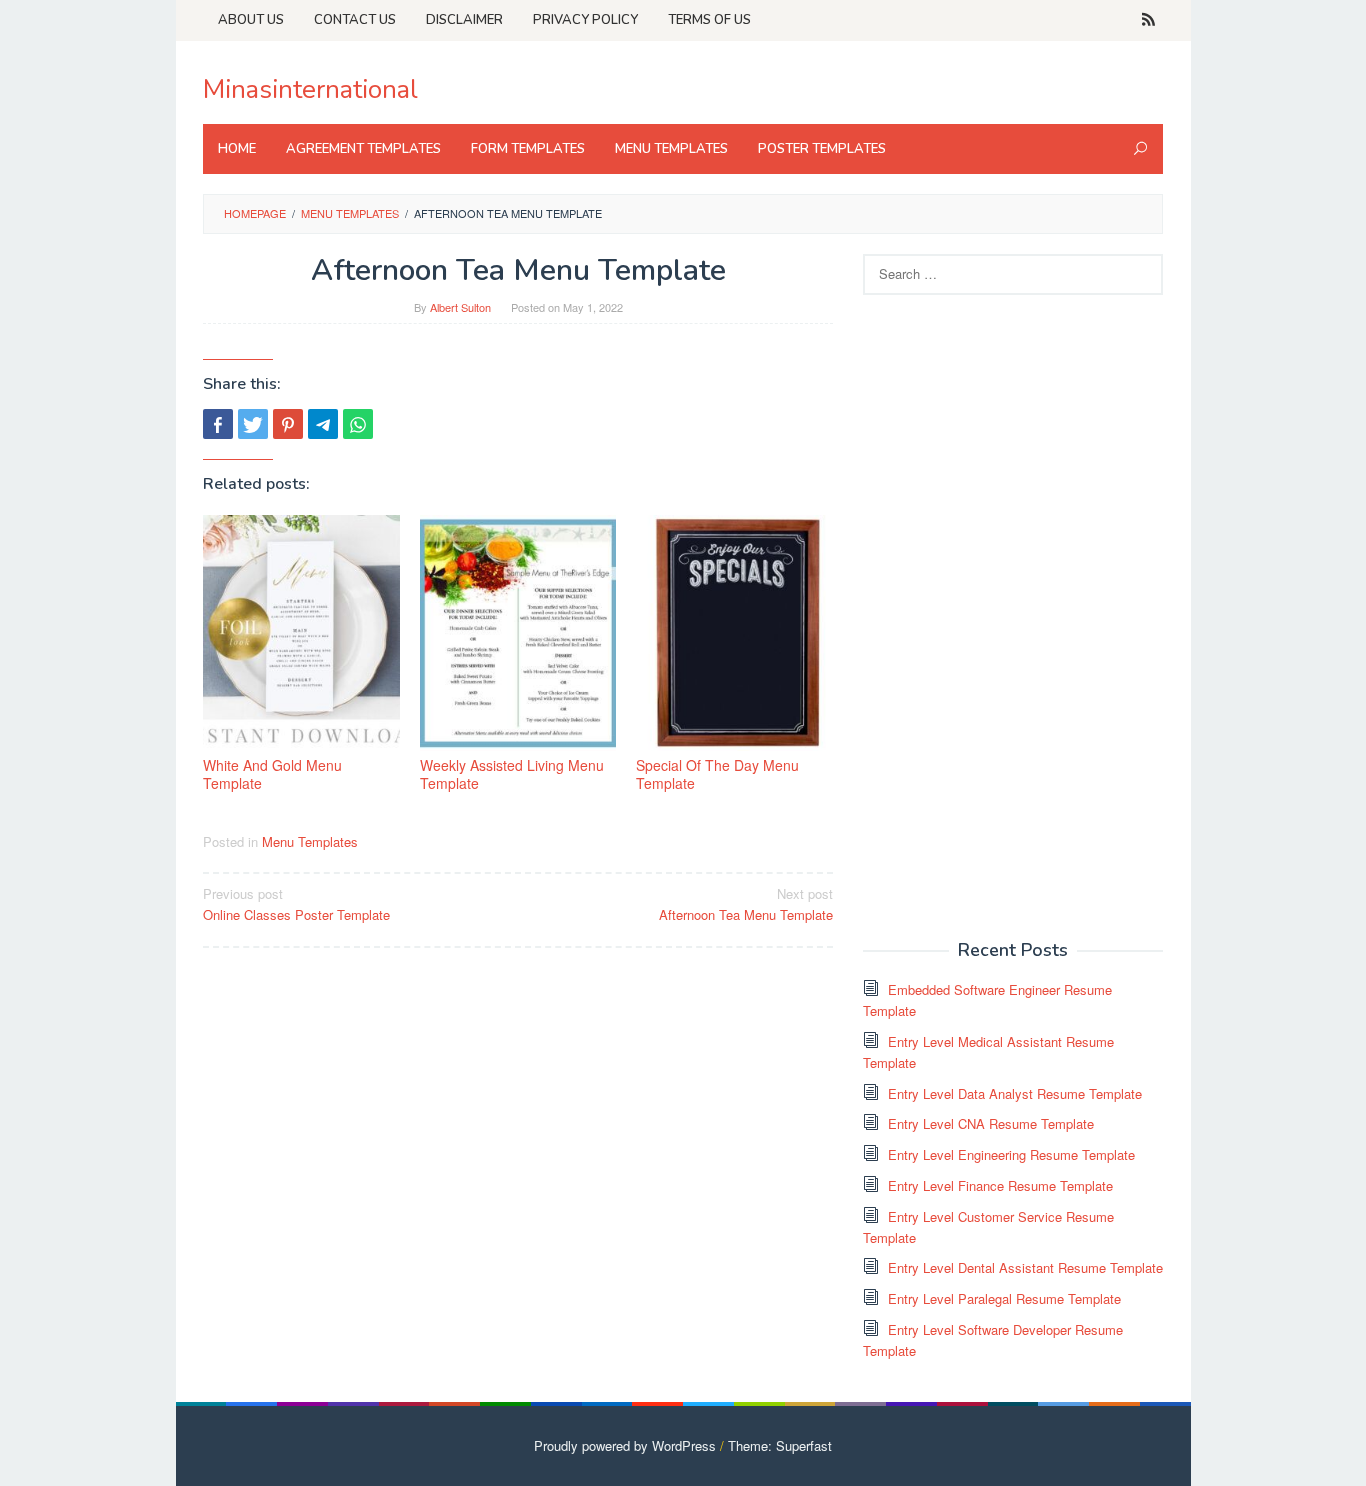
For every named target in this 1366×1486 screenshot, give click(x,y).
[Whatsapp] (358, 424)
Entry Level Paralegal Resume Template (1004, 1298)
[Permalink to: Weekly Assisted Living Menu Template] (518, 633)
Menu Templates (310, 841)
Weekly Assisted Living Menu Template (512, 774)
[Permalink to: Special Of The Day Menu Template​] (734, 633)
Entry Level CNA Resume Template (991, 1123)
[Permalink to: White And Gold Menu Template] (301, 633)
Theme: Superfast (780, 1445)
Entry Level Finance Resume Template (1000, 1185)
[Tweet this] (253, 424)
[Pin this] (288, 424)
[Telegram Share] (323, 424)
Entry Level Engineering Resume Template (1011, 1154)
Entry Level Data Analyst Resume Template (1015, 1093)
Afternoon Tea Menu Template (746, 904)
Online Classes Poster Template (296, 904)
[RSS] (1148, 20)
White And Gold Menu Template (272, 774)
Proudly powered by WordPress (625, 1445)
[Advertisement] (1013, 615)
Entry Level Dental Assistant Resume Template (1025, 1267)
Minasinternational (310, 89)
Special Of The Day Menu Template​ (717, 774)
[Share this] (218, 424)
